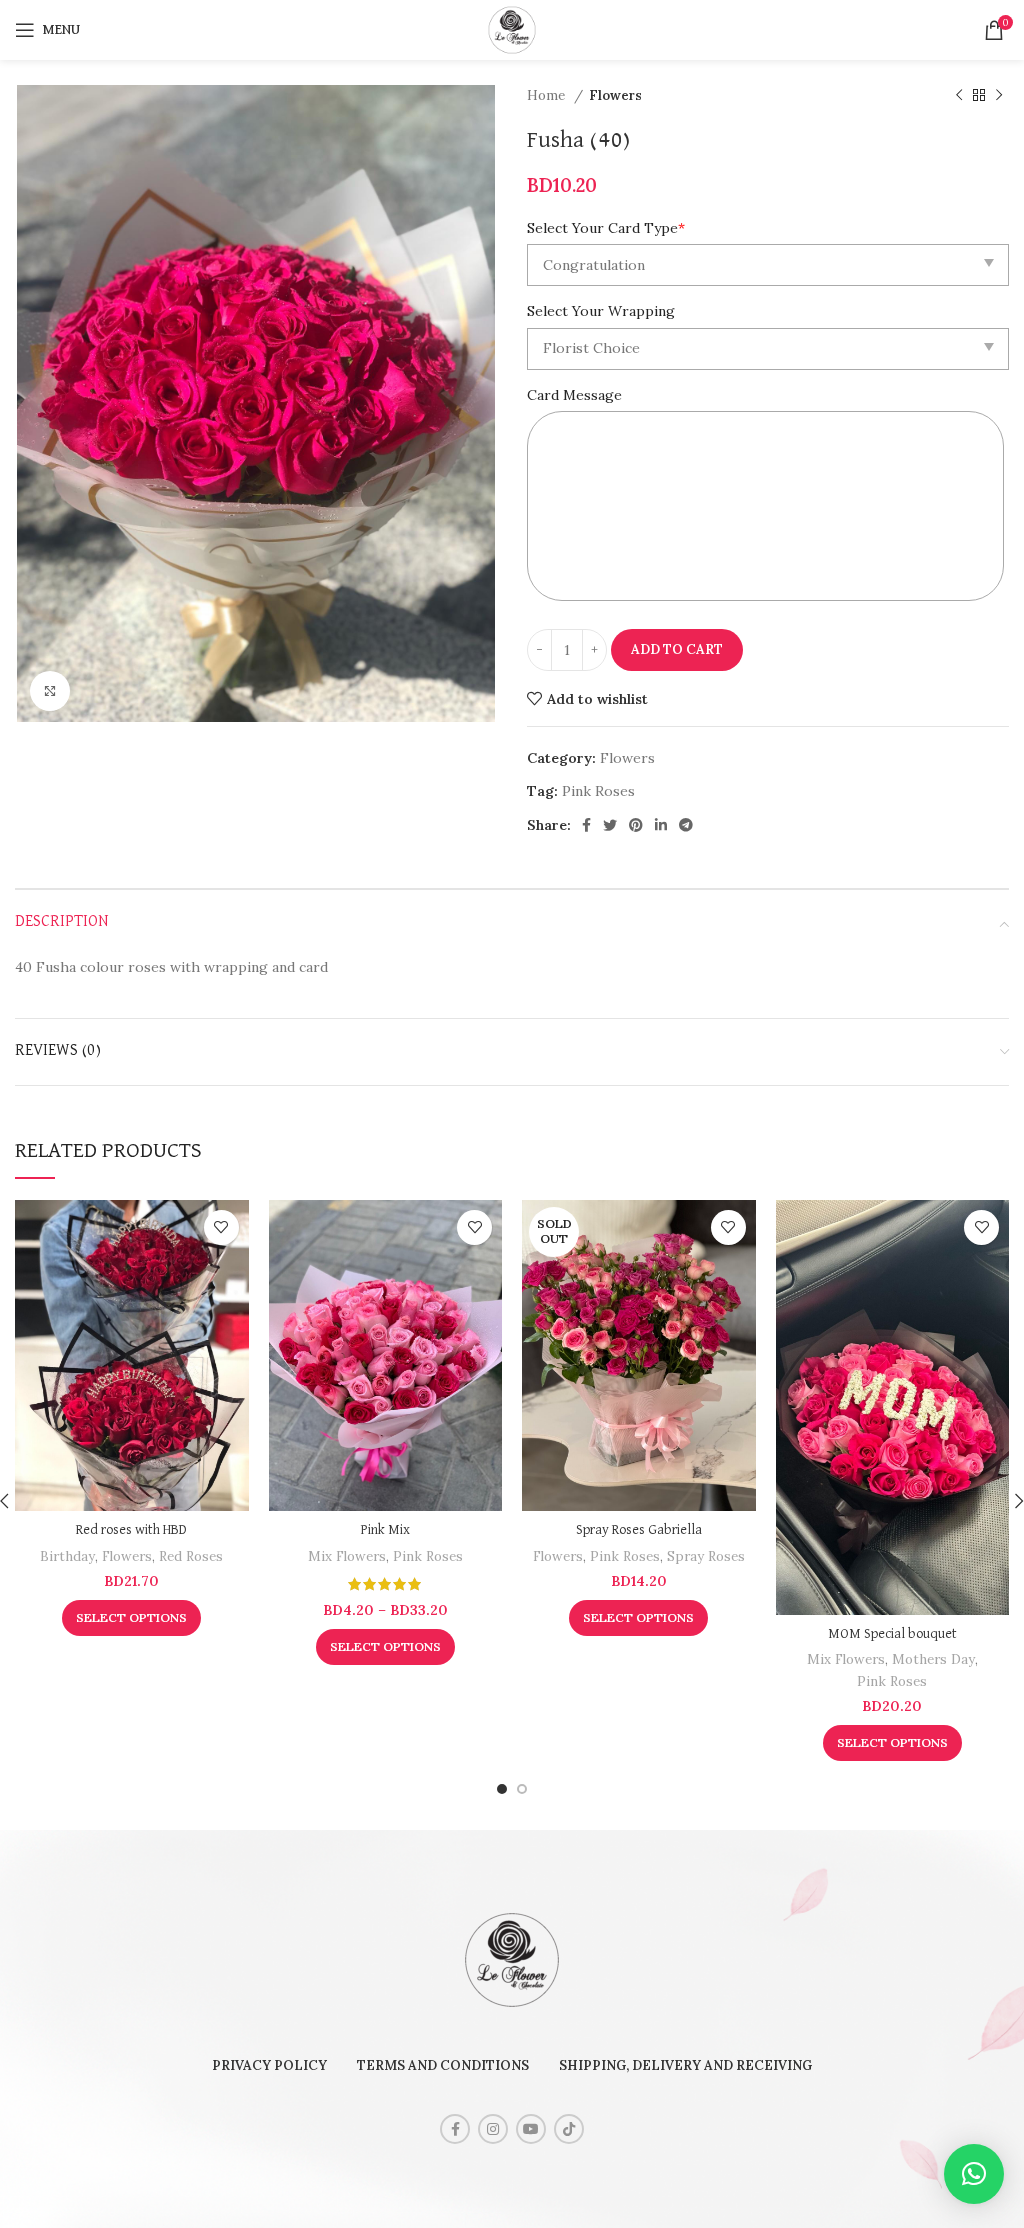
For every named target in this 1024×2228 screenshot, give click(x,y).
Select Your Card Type (606, 228)
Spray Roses (706, 1556)
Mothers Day (933, 1659)
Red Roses (191, 1556)
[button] (974, 2174)
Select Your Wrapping (601, 311)
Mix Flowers (347, 1556)
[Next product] (999, 96)
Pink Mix (385, 1530)
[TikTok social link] (569, 2129)
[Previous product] (959, 96)
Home (548, 95)
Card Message (574, 395)
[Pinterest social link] (636, 825)
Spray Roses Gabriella (639, 1530)
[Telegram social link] (686, 825)
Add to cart (677, 649)
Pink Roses (598, 791)
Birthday (67, 1556)
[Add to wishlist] (221, 1227)
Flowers (615, 95)
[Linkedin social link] (661, 825)
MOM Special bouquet (892, 1634)
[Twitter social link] (610, 825)
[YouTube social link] (531, 2129)
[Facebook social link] (586, 825)
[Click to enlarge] (50, 691)
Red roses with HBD (131, 1530)
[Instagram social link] (493, 2129)
